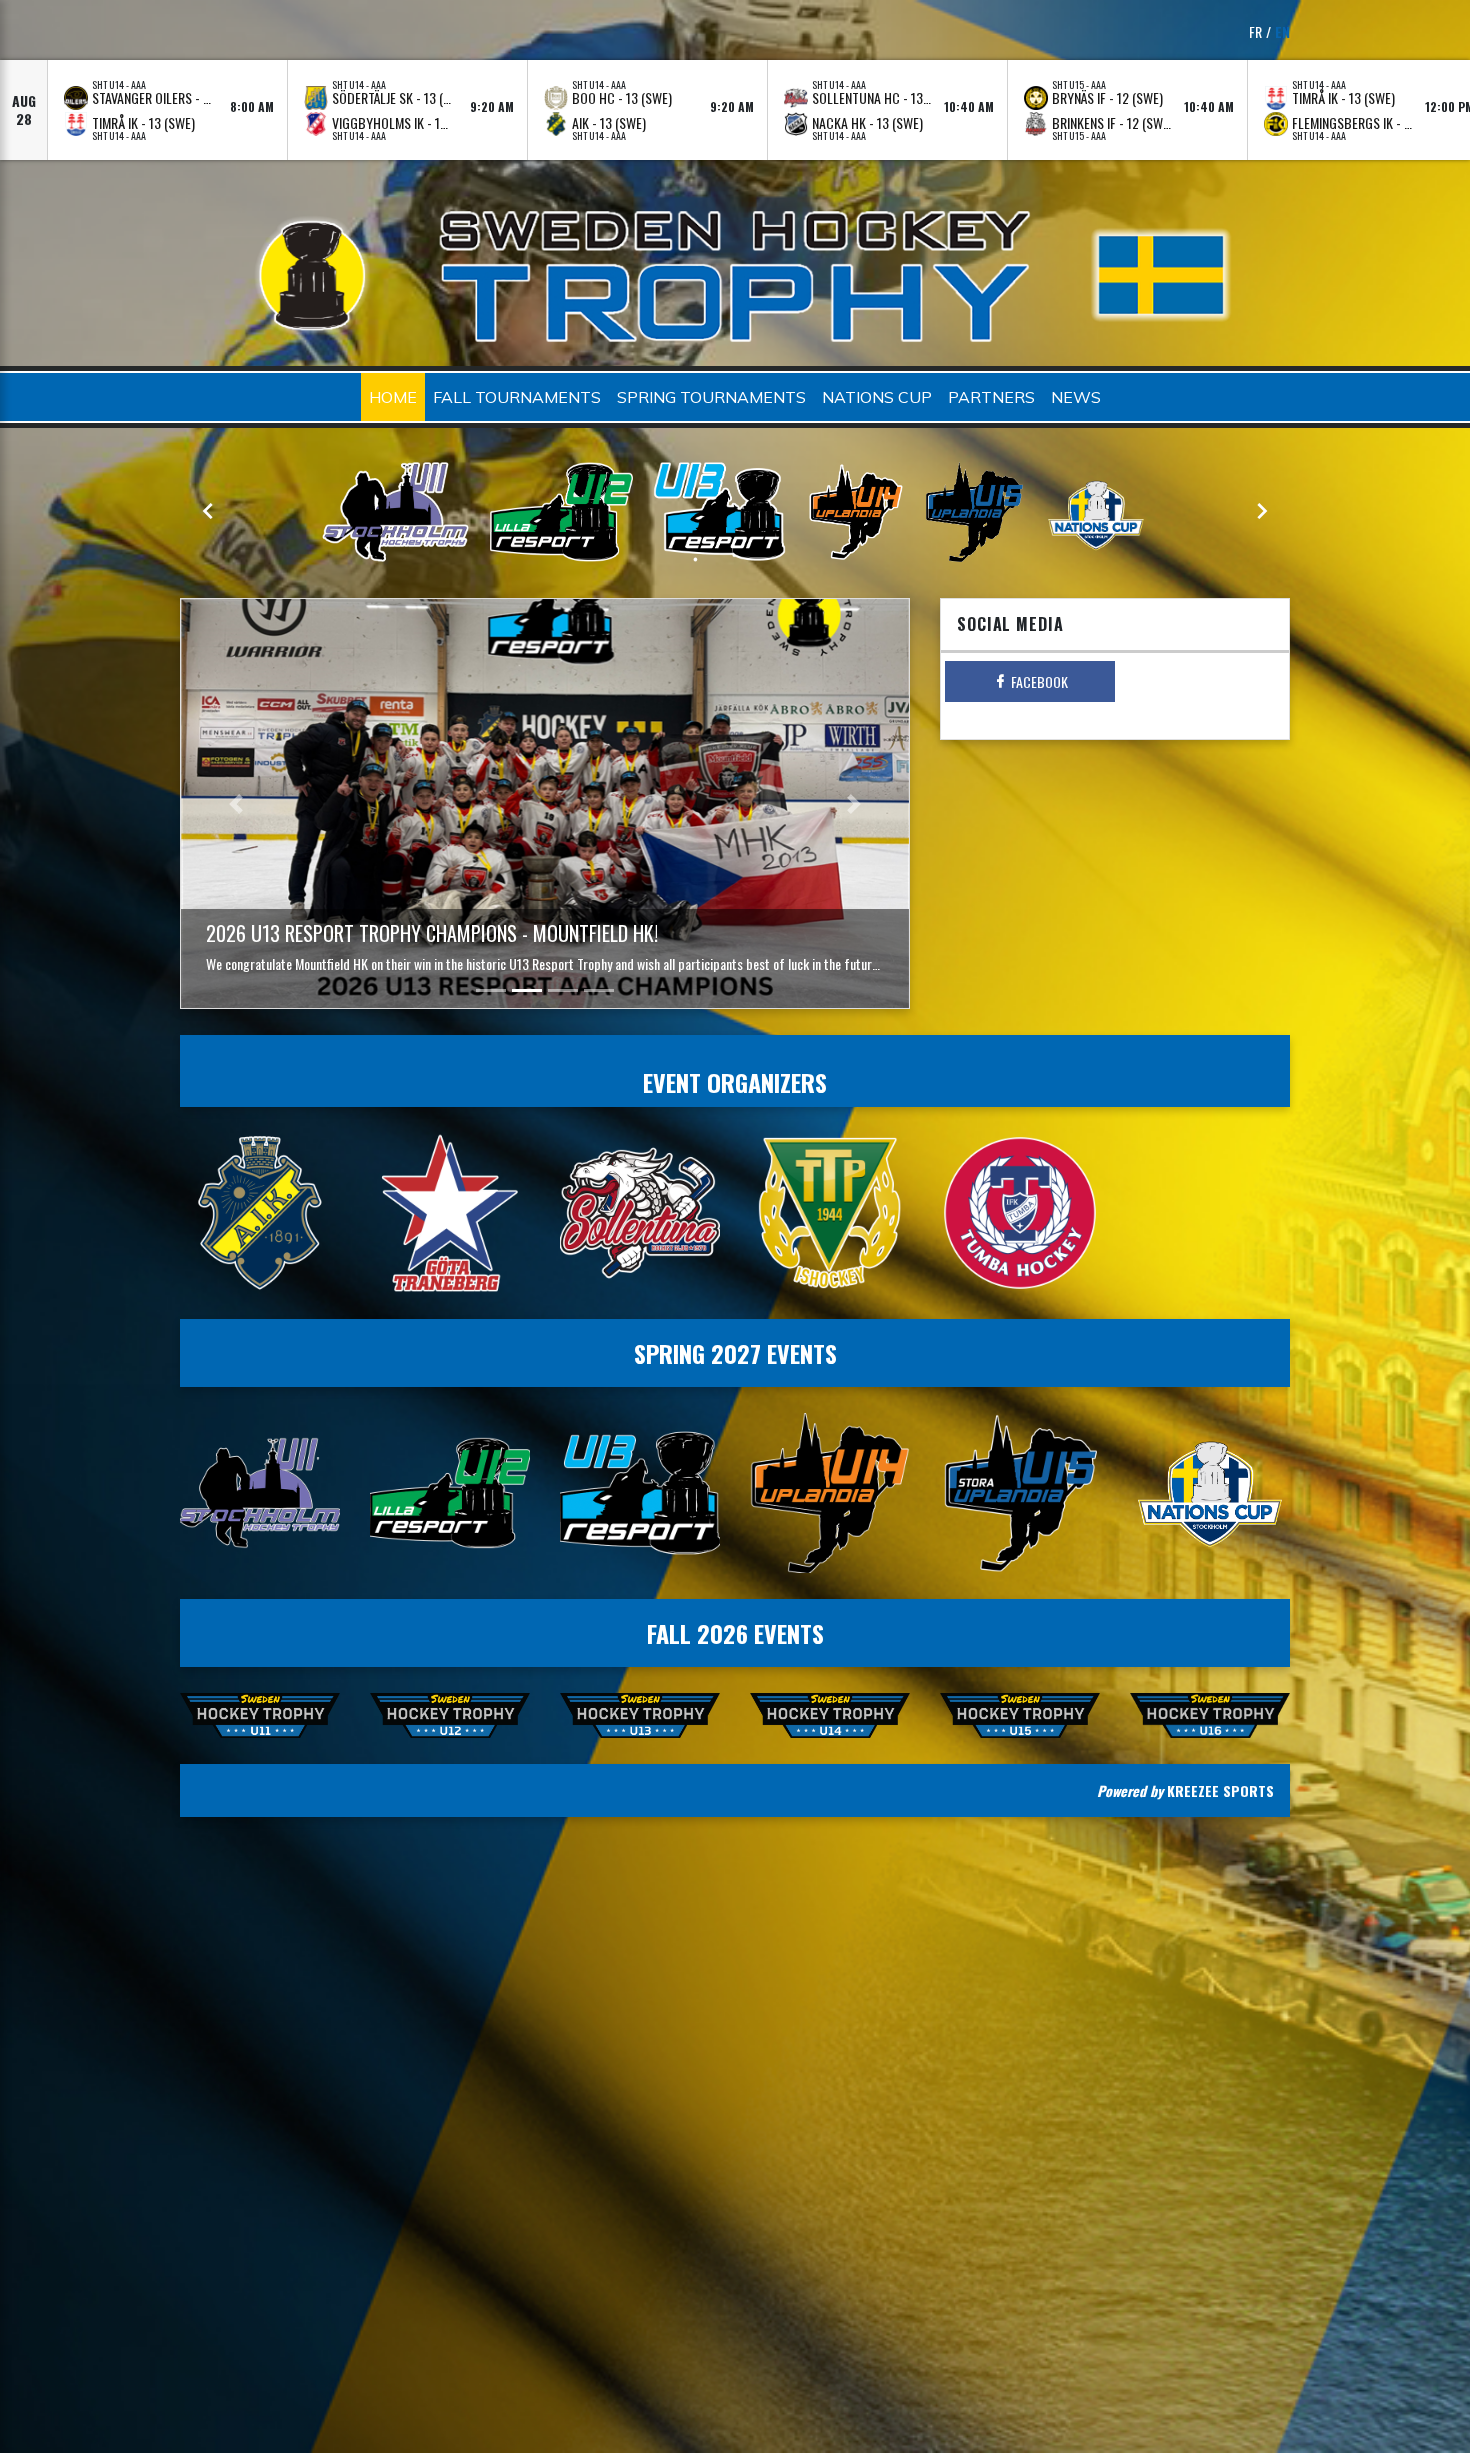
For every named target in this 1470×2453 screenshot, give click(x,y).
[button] (235, 804)
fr (1255, 31)
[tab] (1030, 681)
